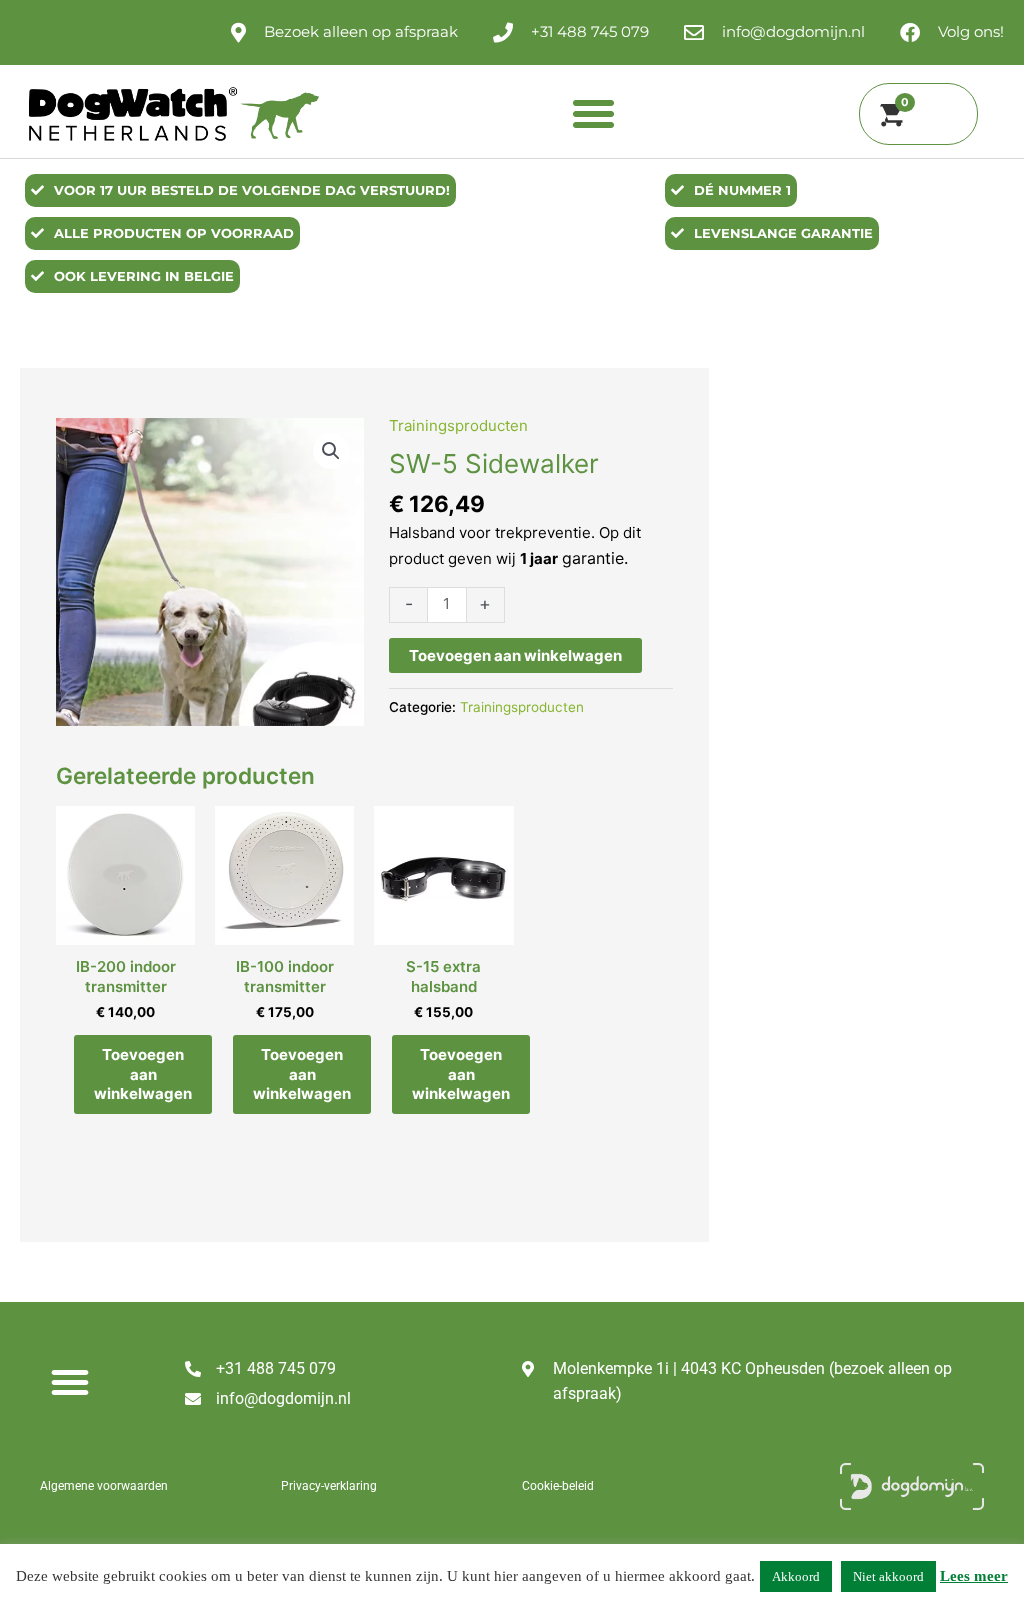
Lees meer (974, 1576)
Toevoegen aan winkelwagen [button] (143, 1074)
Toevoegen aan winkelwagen (515, 655)
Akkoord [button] (796, 1576)
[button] (594, 114)
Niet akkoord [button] (888, 1576)
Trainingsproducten (458, 425)
